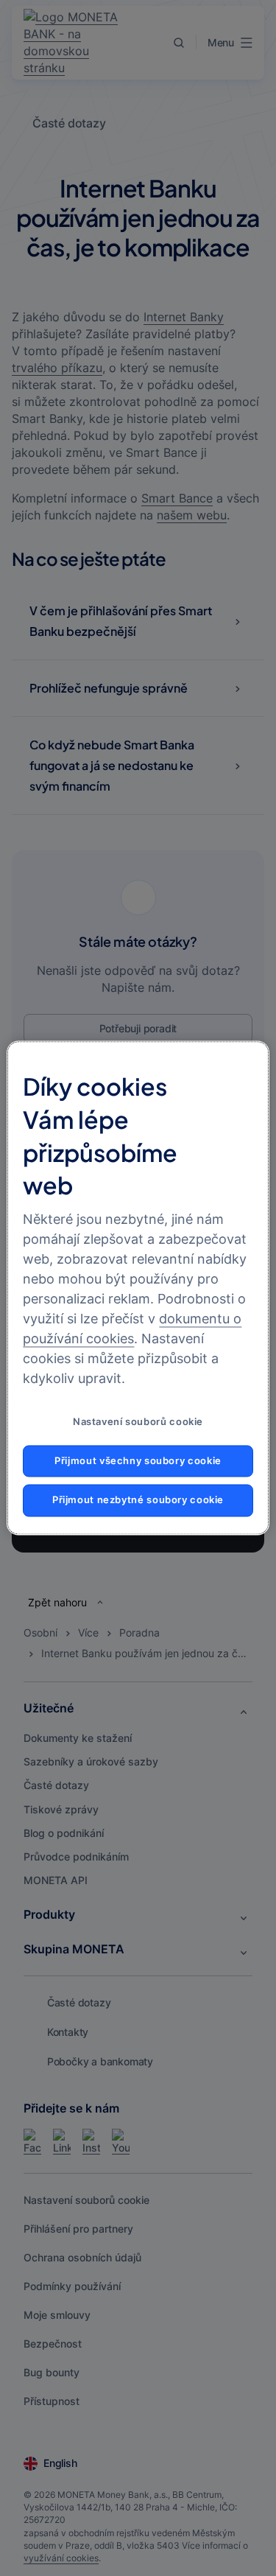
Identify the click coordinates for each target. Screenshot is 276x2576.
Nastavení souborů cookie (138, 1422)
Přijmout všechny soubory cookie (138, 1461)
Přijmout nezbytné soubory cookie (138, 1501)
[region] (138, 1288)
